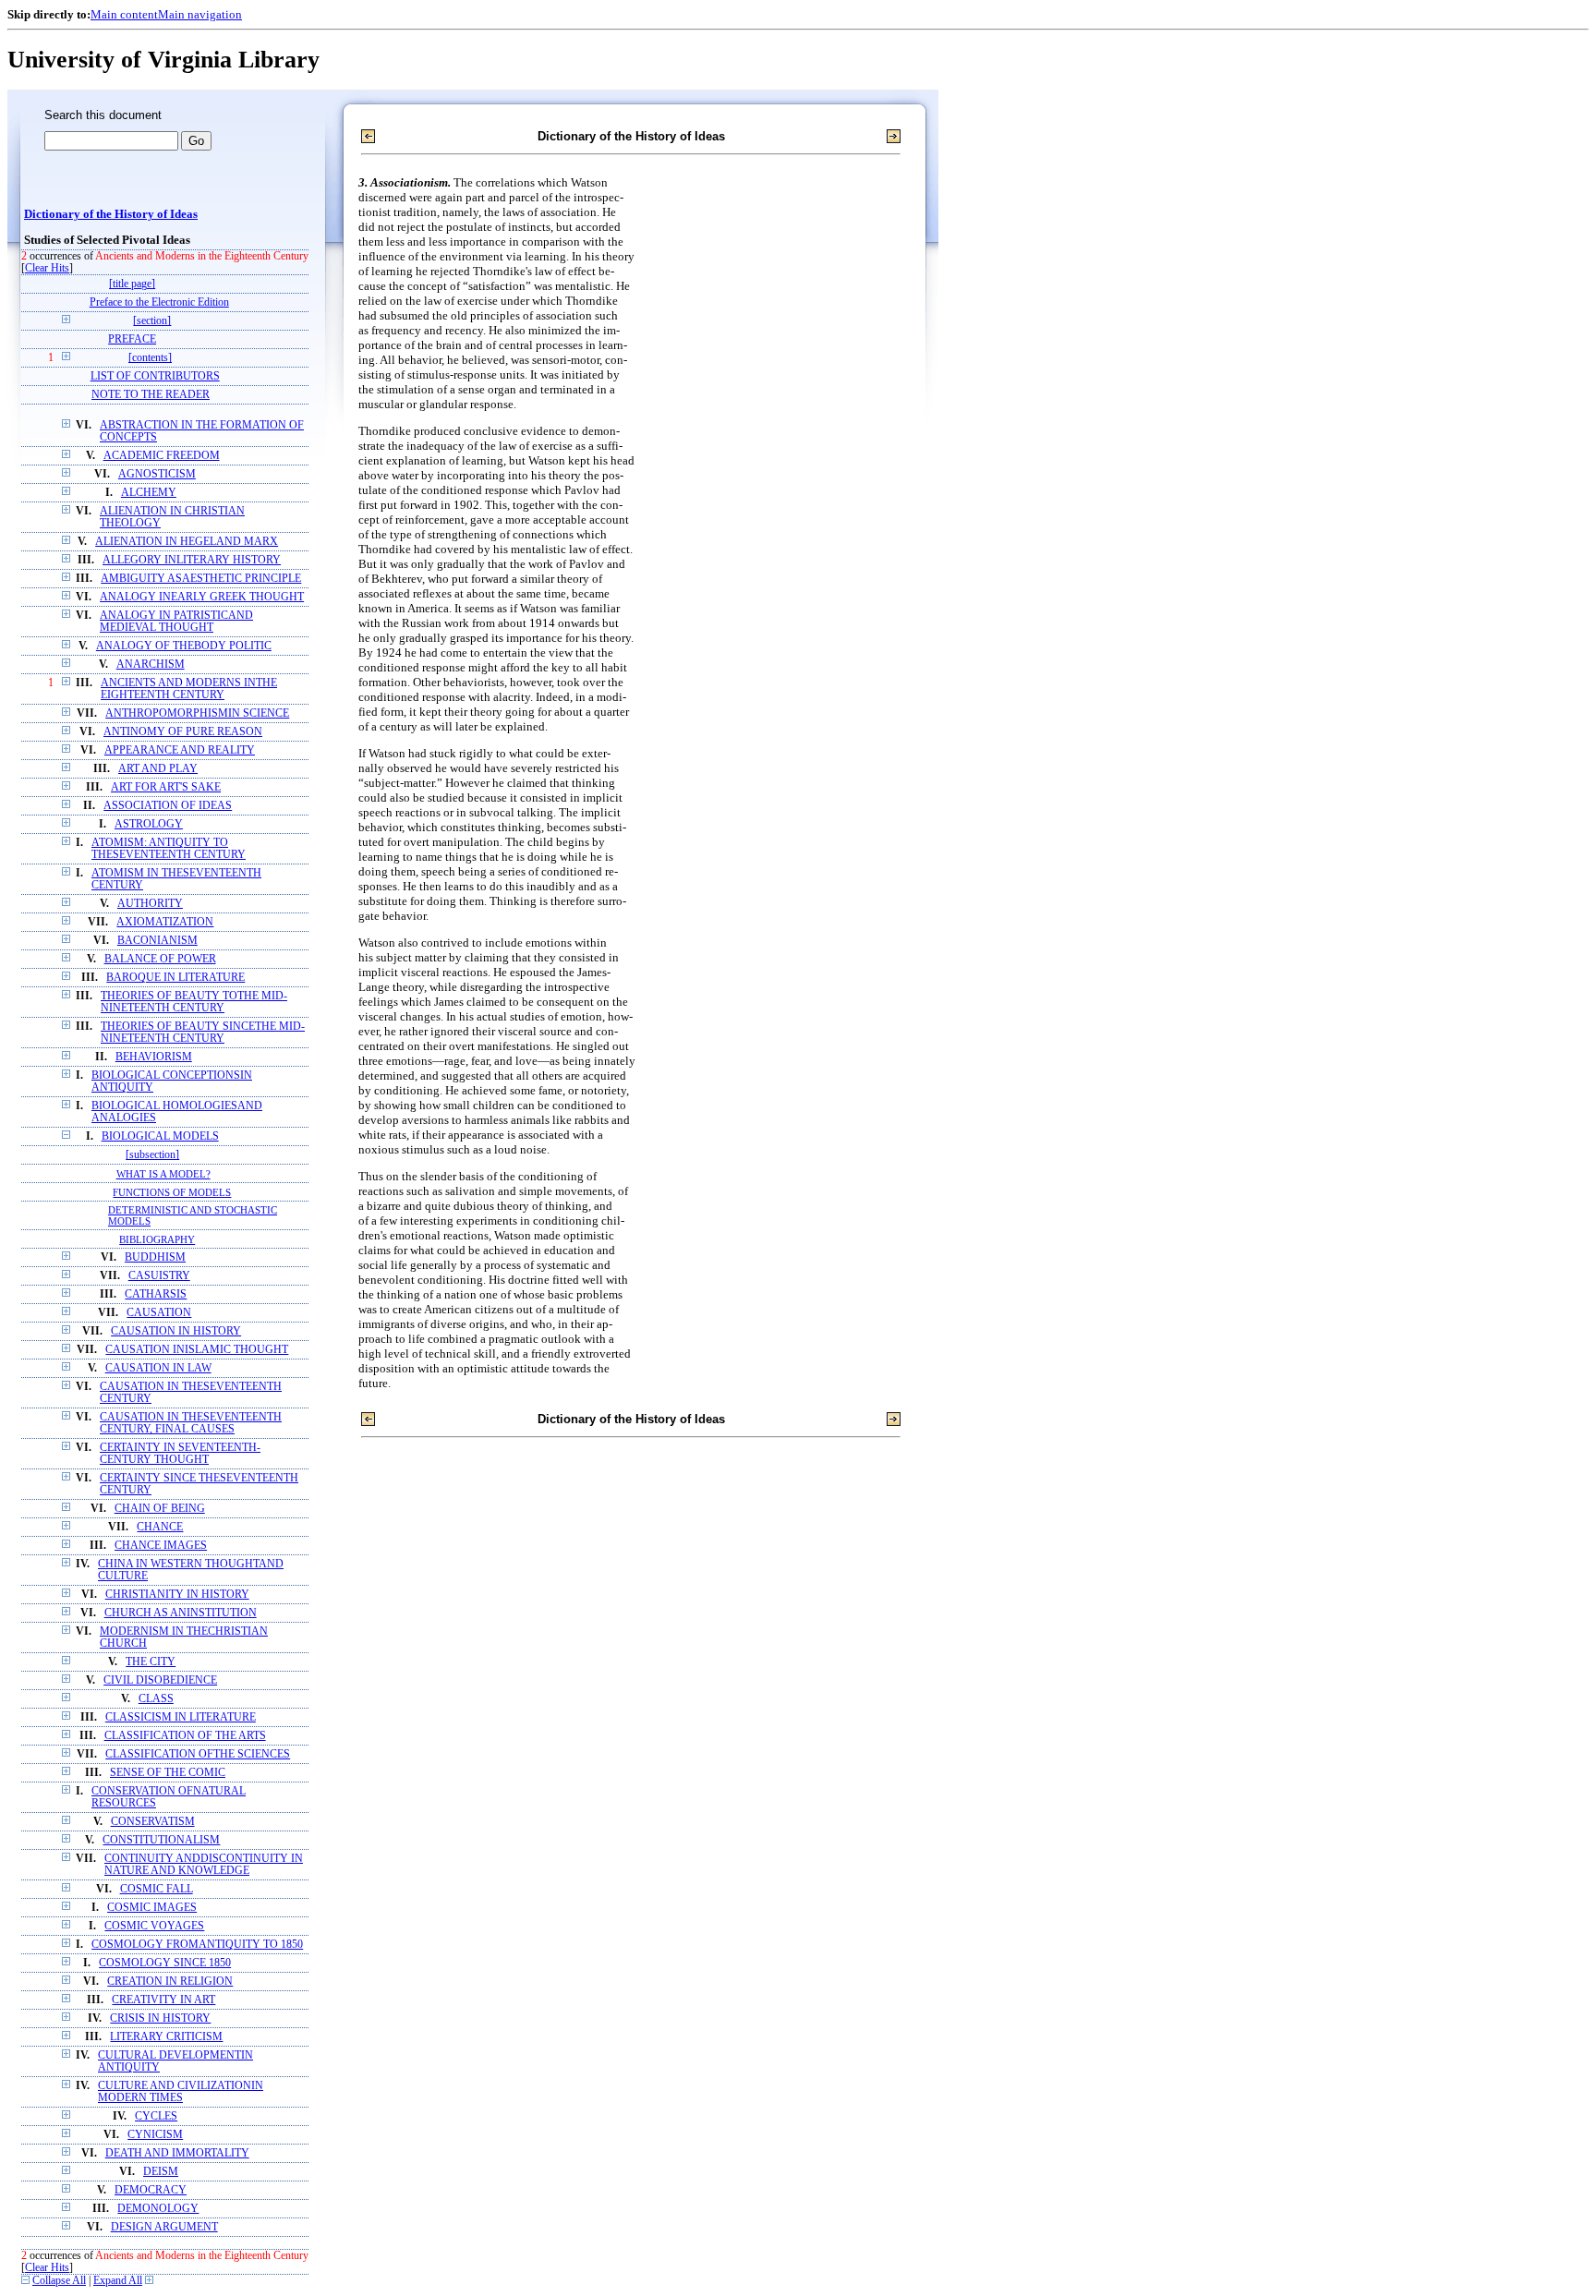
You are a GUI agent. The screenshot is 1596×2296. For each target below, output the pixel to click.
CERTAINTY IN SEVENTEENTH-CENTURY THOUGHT (180, 1454)
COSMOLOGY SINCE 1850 (165, 1963)
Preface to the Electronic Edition (159, 302)
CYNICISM (155, 2135)
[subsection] (152, 1155)
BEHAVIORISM (154, 1057)
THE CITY (151, 1662)
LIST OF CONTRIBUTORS (155, 376)
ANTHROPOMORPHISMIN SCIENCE (197, 713)
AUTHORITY (150, 904)
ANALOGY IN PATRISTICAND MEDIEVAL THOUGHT (176, 622)
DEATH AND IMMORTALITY (177, 2153)
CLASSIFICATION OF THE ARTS (185, 1736)
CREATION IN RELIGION (170, 1982)
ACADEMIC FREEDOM (162, 456)
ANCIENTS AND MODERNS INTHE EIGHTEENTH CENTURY (189, 689)
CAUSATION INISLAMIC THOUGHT (197, 1350)
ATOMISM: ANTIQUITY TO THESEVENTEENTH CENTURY (169, 849)
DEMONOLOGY (158, 2209)
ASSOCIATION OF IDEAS (168, 806)
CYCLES (156, 2116)
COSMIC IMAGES (152, 1908)
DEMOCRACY (151, 2190)
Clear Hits (47, 268)
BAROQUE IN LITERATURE (175, 978)
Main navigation (200, 14)
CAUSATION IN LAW (158, 1368)
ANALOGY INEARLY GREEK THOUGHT (202, 597)
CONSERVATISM (153, 1822)
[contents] (150, 358)
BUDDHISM (155, 1257)
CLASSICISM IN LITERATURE (181, 1717)
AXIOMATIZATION (165, 922)
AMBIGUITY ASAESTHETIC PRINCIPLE (201, 579)
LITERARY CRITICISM (166, 2037)
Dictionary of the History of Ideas (111, 214)
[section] (152, 321)
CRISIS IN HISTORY (160, 2018)
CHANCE (160, 1527)
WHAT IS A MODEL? (163, 1174)
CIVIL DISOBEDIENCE (160, 1680)
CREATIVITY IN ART (163, 2000)
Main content (124, 14)
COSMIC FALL (157, 1889)
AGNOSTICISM (157, 474)
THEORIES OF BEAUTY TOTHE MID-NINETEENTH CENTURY (194, 1002)
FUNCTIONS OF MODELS (172, 1192)
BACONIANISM (157, 941)
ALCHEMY (149, 493)
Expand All (118, 2281)
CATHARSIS (156, 1294)
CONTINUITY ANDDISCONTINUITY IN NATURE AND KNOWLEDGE (204, 1865)
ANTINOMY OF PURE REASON (183, 732)
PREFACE (132, 339)
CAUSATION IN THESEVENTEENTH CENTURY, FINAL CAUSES (191, 1423)
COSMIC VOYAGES (154, 1926)
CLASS (156, 1699)
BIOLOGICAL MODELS (160, 1136)
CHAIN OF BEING (160, 1509)
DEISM (161, 2172)
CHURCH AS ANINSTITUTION (181, 1613)
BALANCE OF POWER (160, 959)
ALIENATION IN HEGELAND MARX (187, 542)
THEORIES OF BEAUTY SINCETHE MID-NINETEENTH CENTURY (203, 1033)
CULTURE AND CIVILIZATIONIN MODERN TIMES (181, 2092)
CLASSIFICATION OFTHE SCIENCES (198, 1754)
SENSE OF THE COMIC (168, 1773)
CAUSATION (159, 1313)
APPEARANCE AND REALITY (180, 750)
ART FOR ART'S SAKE (166, 787)
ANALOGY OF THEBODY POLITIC (184, 646)
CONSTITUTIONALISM (161, 1840)
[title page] (132, 284)
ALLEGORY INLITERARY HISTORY (192, 560)
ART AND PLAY (158, 769)
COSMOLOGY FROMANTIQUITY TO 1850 (197, 1945)
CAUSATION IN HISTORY (176, 1331)
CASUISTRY (159, 1276)
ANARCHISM (151, 665)
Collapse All (59, 2281)
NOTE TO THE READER (151, 395)
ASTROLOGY (149, 824)
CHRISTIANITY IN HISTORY (177, 1595)
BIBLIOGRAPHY (157, 1239)
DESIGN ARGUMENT (164, 2227)
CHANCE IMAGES (161, 1546)
